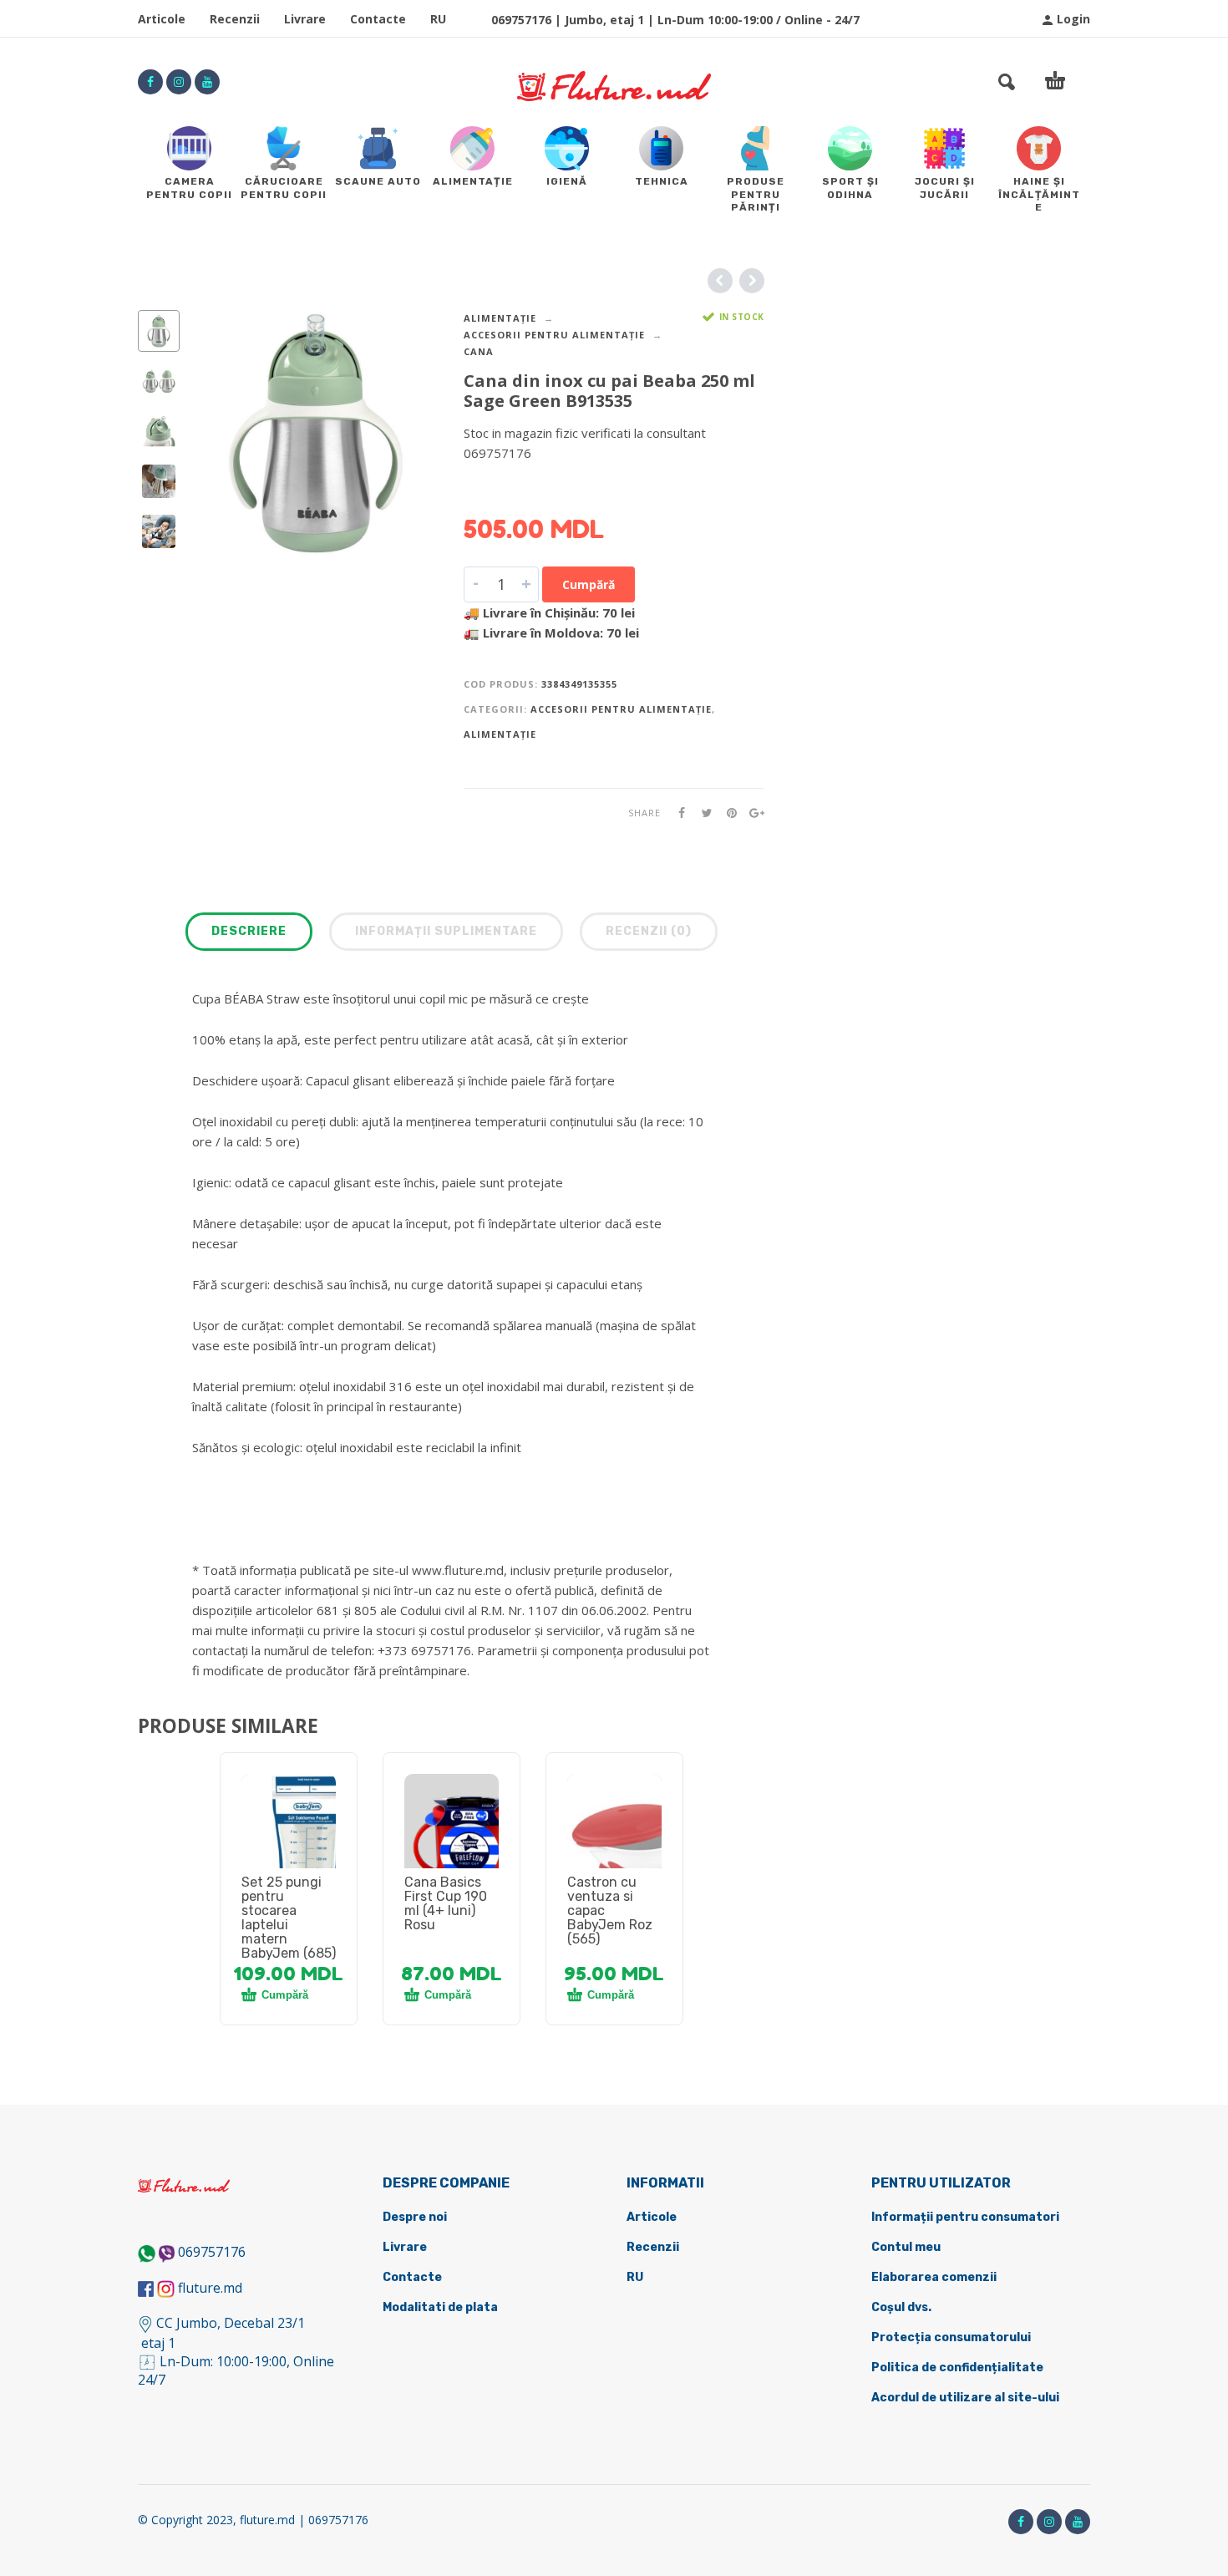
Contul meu (906, 2247)
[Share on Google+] (752, 813)
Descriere (249, 931)
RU (438, 19)
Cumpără (589, 584)
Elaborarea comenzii (934, 2277)
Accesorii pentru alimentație (554, 335)
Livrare (305, 19)
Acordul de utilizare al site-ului (965, 2398)
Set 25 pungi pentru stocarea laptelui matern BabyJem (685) (289, 1918)
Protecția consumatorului (951, 2337)
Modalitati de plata (440, 2307)
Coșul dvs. (901, 2307)
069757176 (212, 2252)
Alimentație (500, 318)
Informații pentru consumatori (965, 2217)
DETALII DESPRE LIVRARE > (545, 485)
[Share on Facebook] (677, 813)
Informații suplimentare (446, 931)
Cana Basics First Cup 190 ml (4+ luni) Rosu (446, 1903)
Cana (479, 351)
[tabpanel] (289, 1841)
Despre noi (415, 2217)
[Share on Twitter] (702, 813)
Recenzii (235, 19)
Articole (162, 19)
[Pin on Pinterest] (727, 813)
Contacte (378, 19)
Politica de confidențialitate (957, 2368)
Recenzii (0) (649, 931)
